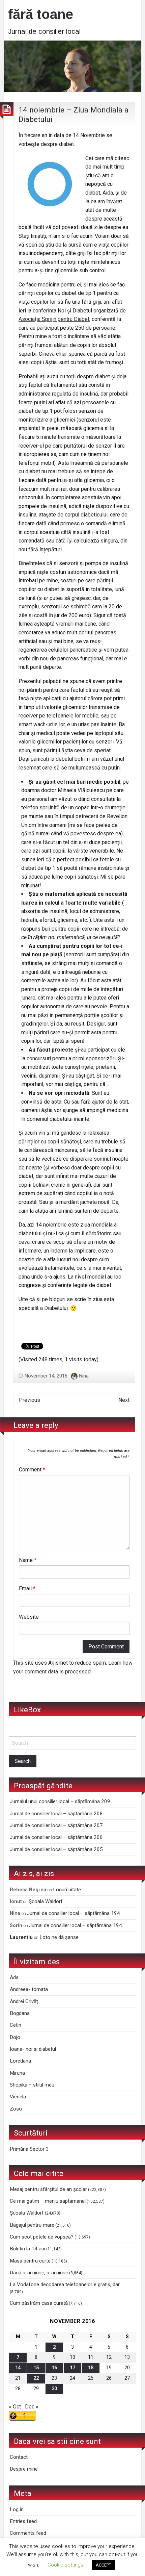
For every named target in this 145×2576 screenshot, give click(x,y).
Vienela (18, 2097)
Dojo (15, 2037)
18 (91, 2368)
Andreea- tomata (29, 1989)
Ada (14, 1977)
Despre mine (24, 2469)
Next (124, 1400)
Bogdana (20, 2013)
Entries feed (23, 2521)
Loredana (20, 2061)
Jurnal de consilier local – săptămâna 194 (74, 1913)
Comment (32, 1470)
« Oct (15, 2407)
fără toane (41, 14)
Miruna (17, 2073)
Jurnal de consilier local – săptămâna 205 (56, 1849)
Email (27, 1588)
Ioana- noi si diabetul (33, 2049)
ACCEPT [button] (104, 2565)
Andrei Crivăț (24, 2001)
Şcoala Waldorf (46, 1901)
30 (54, 2389)
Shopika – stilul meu (32, 2085)
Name (28, 1560)
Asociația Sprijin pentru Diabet (54, 319)
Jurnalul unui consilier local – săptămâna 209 (60, 1801)
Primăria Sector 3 (29, 2149)
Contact (19, 2457)
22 (36, 2378)
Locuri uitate (67, 1890)
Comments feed (28, 2533)
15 (36, 2368)
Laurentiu (21, 1937)
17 (72, 2368)
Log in (17, 2509)
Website (29, 1617)
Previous (30, 1400)
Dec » (32, 2407)
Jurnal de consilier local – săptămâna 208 (56, 1814)
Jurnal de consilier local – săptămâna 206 (56, 1837)
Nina (84, 1376)
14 (18, 2368)
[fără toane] (72, 66)
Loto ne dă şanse (59, 1937)
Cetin (16, 2025)
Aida (108, 193)
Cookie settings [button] (65, 2565)
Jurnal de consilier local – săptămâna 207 (56, 1825)
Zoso (16, 2109)
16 (54, 2368)
